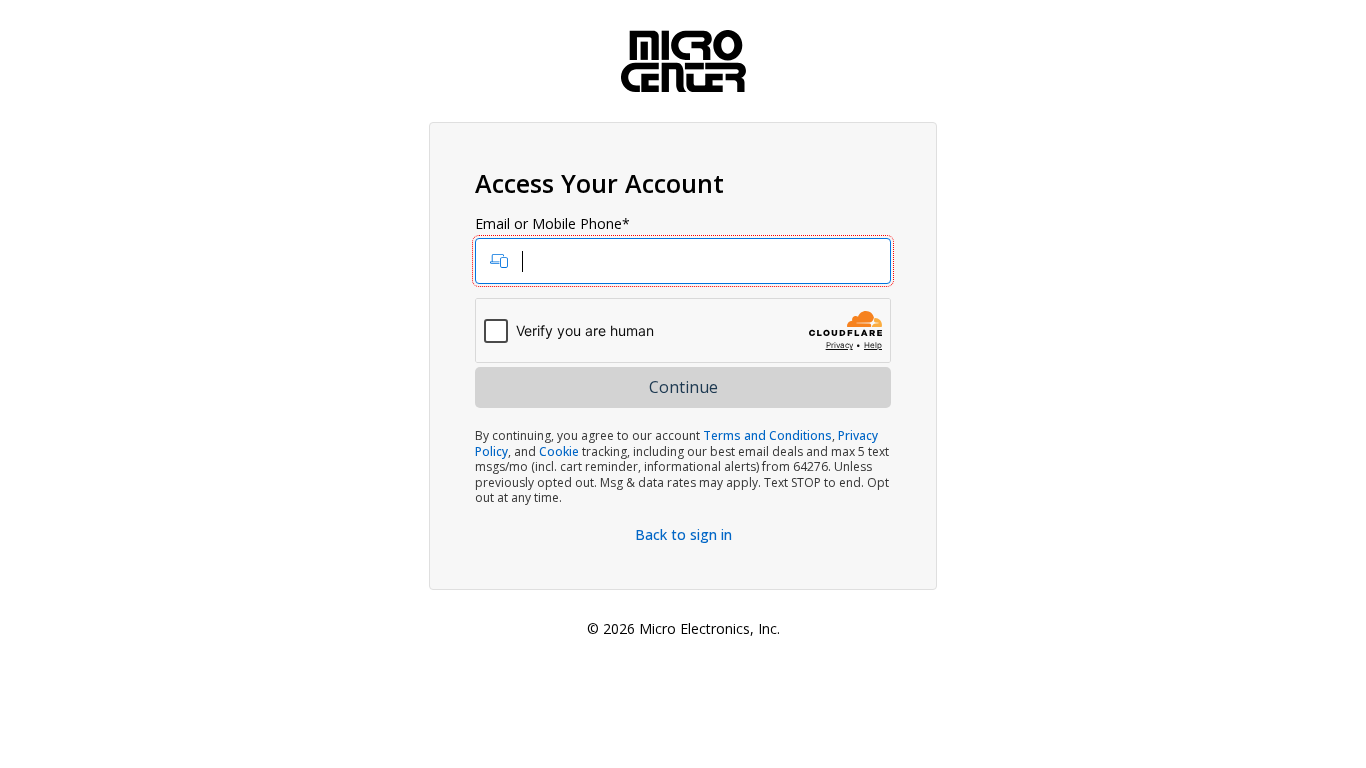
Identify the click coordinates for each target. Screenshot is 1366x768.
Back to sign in (683, 534)
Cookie (559, 451)
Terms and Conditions (767, 435)
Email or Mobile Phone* (552, 224)
